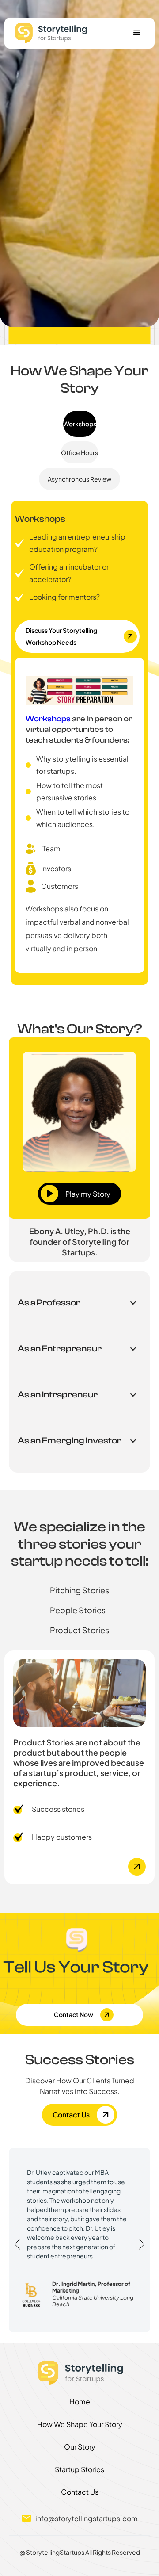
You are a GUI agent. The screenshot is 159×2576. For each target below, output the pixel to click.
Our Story (80, 2447)
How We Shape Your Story (80, 2424)
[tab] (80, 424)
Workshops (48, 719)
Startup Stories (79, 2469)
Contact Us (80, 2492)
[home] (48, 33)
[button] (137, 33)
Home (80, 2402)
